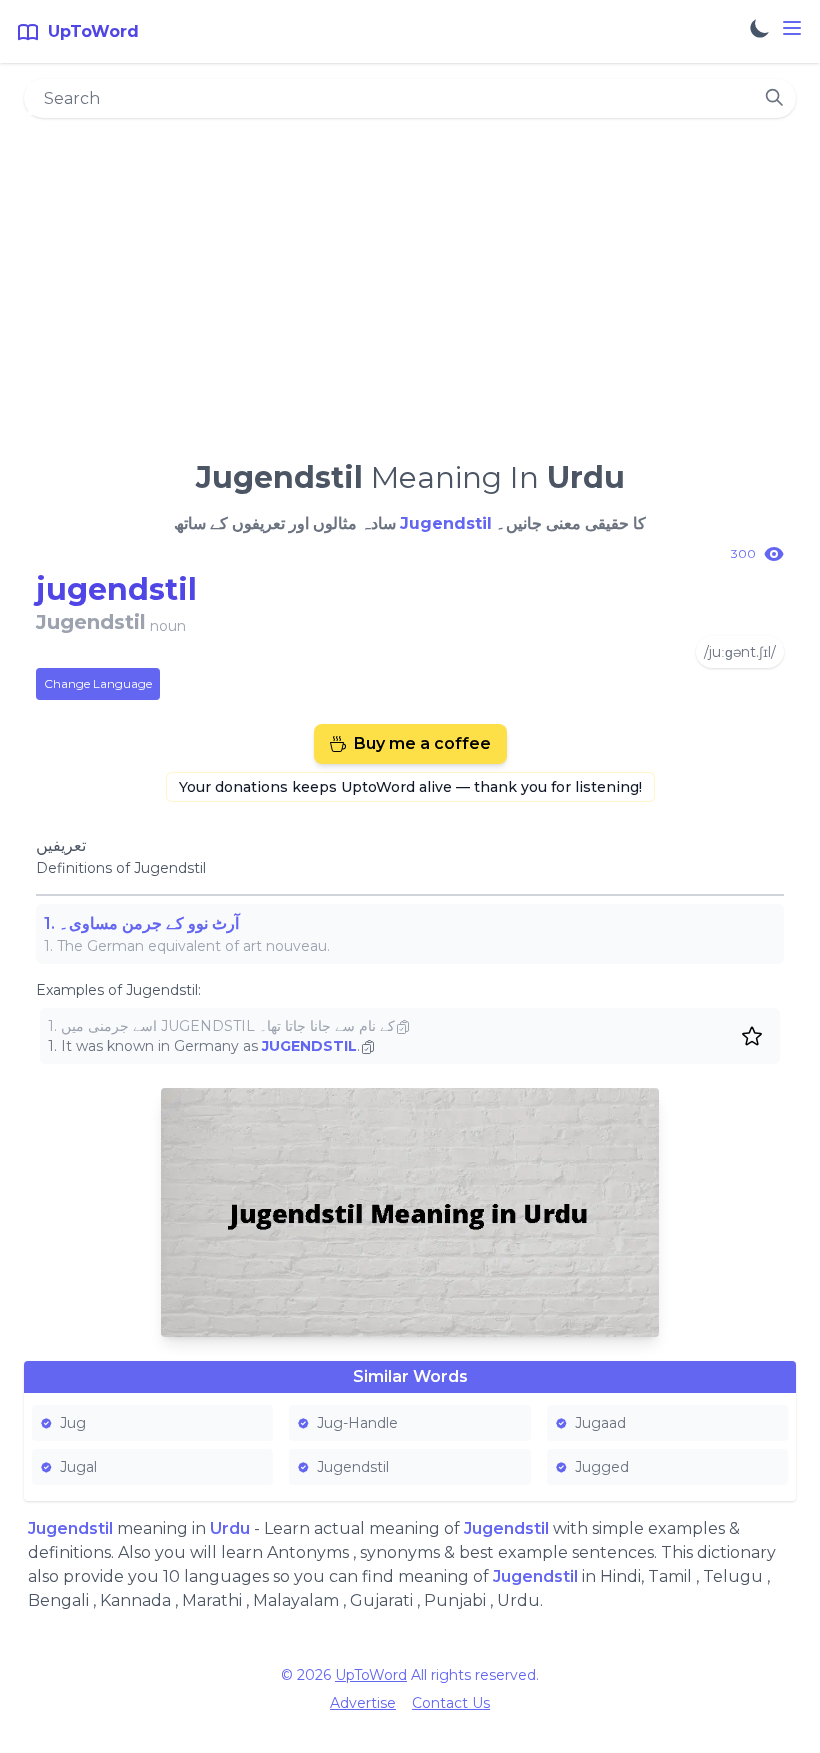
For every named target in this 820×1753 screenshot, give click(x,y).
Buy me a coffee (422, 743)
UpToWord (371, 1675)
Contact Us (451, 1703)
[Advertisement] (410, 281)
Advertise (363, 1703)
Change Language (98, 683)
